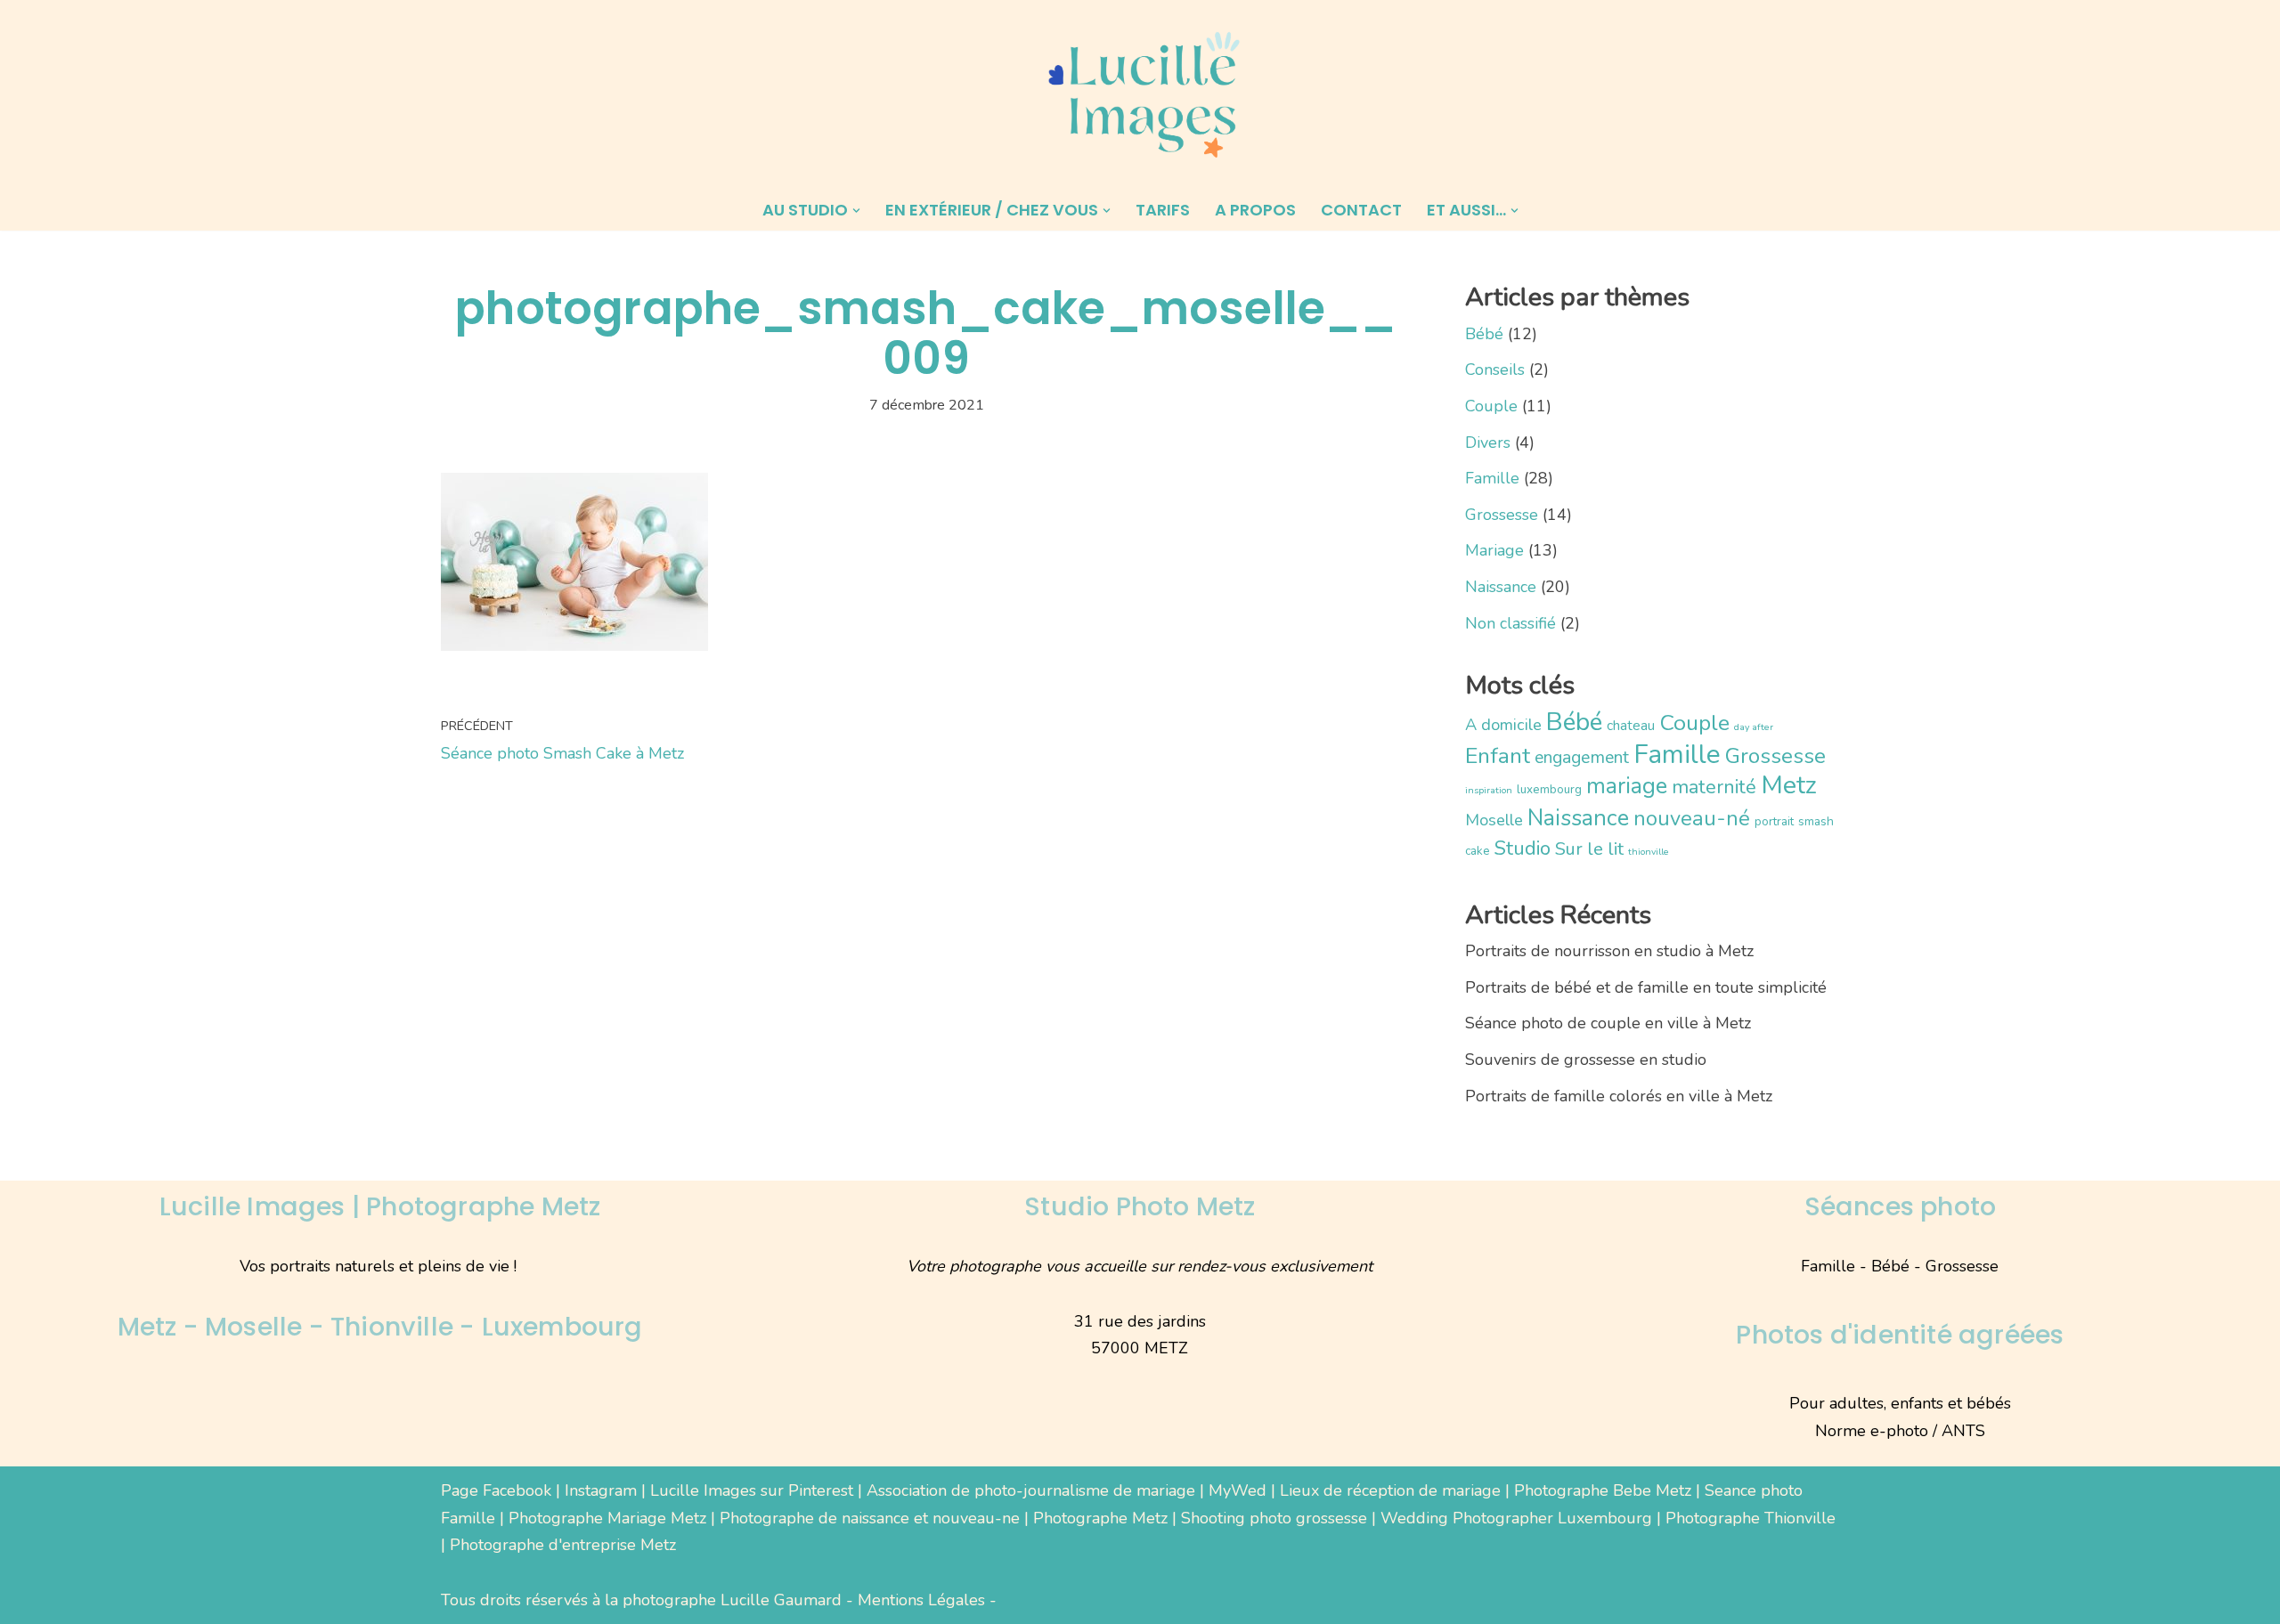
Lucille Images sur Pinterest (752, 1490)
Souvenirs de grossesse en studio (1586, 1060)
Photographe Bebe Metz (1603, 1490)
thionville (1649, 852)
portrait (1774, 821)
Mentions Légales (921, 1600)
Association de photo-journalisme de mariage (1031, 1490)
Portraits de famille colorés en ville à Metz (1619, 1096)
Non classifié (1510, 623)
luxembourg (1549, 789)
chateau (1631, 725)
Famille (1492, 478)
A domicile (1503, 725)
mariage (1627, 786)
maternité (1714, 787)
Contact (1361, 210)
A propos (1255, 210)
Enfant (1498, 756)
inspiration (1489, 790)
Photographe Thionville (1751, 1518)
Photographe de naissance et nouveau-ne (870, 1518)
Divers (1488, 443)
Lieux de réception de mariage (1390, 1490)
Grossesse (1502, 515)
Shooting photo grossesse (1274, 1518)
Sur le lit (1589, 849)
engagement (1582, 757)
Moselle (1494, 820)
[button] (856, 211)
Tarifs (1163, 210)
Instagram (601, 1490)
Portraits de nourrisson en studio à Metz (1609, 951)
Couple (1491, 406)
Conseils (1495, 369)
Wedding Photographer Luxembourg (1516, 1518)
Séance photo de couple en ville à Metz (1608, 1023)
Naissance (1501, 587)
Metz (1789, 785)
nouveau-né (1692, 818)
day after (1754, 727)
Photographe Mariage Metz (607, 1518)
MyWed (1238, 1490)
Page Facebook (496, 1490)
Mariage (1494, 550)
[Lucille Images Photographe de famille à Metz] (1140, 95)
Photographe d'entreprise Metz (563, 1545)
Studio (1523, 848)
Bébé (1484, 334)
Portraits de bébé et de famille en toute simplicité (1646, 987)
